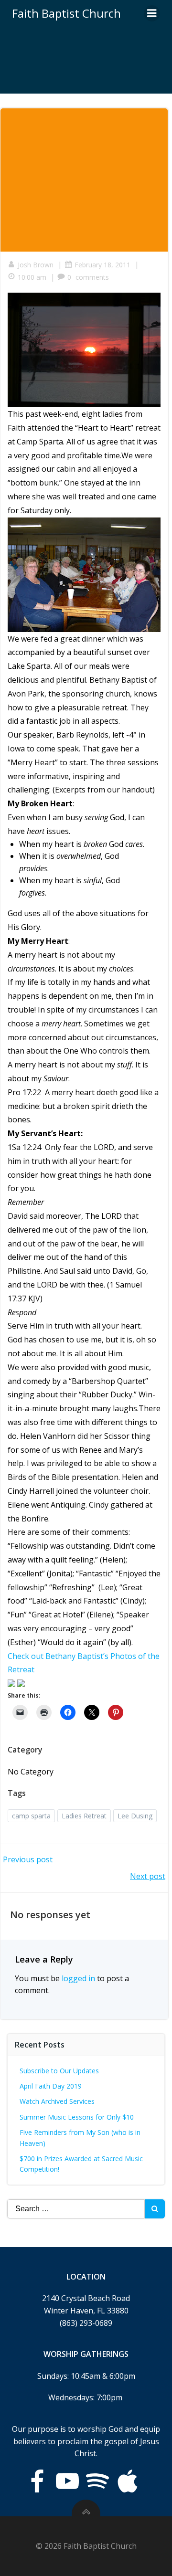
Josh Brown (36, 265)
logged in (78, 1978)
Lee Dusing (135, 1816)
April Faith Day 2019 (51, 2086)
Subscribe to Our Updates (59, 2071)
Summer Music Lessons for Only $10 (77, 2117)
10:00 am (32, 277)
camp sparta (31, 1816)
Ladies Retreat (84, 1816)
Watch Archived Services (57, 2101)
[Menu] (152, 13)
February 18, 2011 (102, 265)
